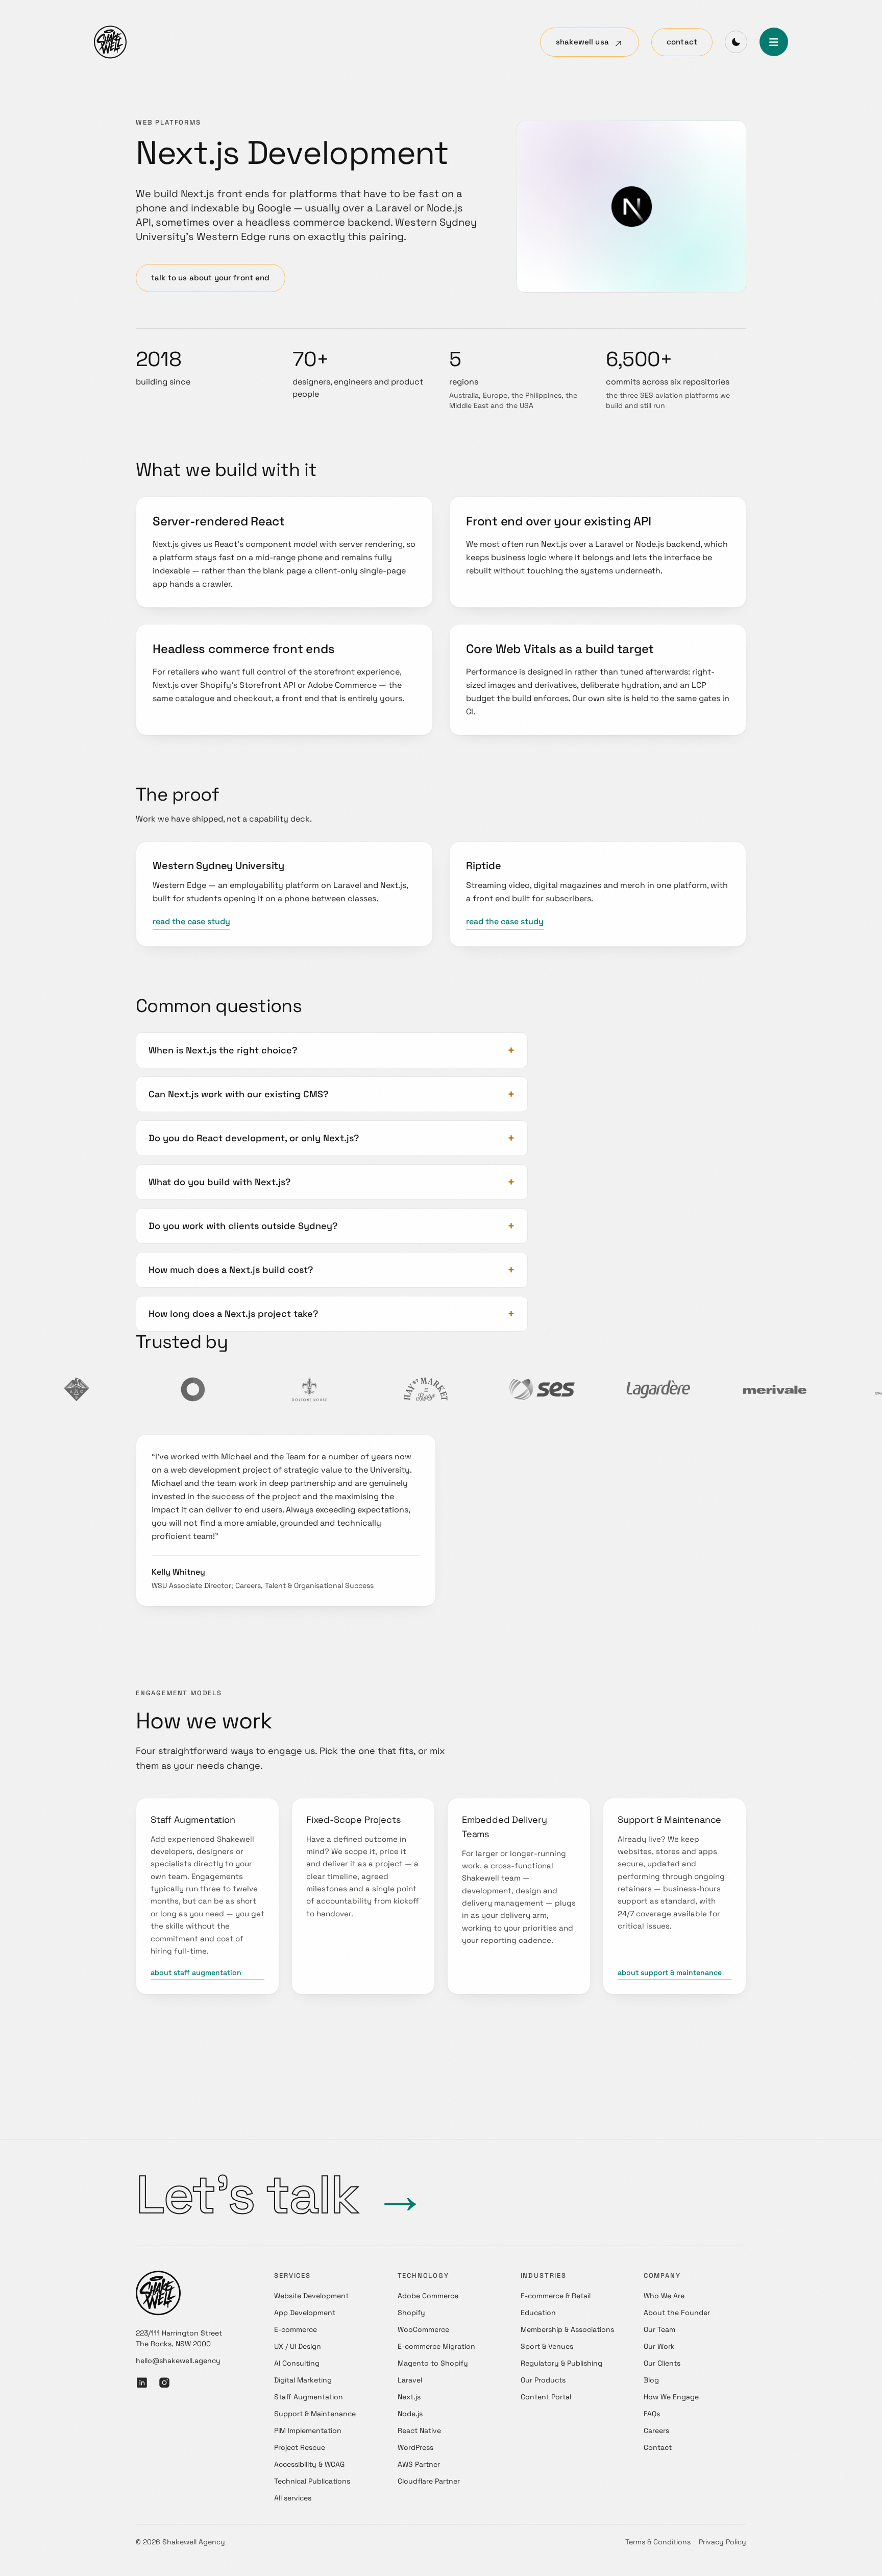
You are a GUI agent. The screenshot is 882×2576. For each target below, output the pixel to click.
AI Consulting (297, 2363)
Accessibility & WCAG (309, 2464)
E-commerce (296, 2329)
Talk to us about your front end (211, 278)
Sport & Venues (547, 2346)
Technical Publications (312, 2481)
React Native (419, 2430)
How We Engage (671, 2397)
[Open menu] (774, 42)
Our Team (659, 2329)
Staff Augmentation (309, 2397)
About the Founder (677, 2313)
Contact (682, 42)
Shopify (411, 2313)
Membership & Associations (567, 2329)
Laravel (410, 2380)
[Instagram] (164, 2383)
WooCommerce (423, 2329)
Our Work (659, 2346)
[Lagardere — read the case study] (581, 1389)
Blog (651, 2380)
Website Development (311, 2296)
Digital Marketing (303, 2380)
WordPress (415, 2447)
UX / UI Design (298, 2346)
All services (293, 2498)
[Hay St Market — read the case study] (348, 1389)
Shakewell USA (582, 42)
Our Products (543, 2380)
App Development (305, 2313)
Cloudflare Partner (429, 2481)
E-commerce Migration (436, 2346)
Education (538, 2313)
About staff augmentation (196, 1972)
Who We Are (664, 2296)
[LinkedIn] (142, 2383)
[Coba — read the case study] (115, 1389)
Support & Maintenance (315, 2414)
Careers (656, 2430)
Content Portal (546, 2397)
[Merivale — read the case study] (697, 1389)
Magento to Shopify (433, 2363)
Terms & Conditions (658, 2542)
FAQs (652, 2414)
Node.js (410, 2414)
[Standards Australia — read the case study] (814, 1389)
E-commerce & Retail (556, 2296)
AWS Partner (419, 2464)
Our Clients (662, 2363)
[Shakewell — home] (110, 42)
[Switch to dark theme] (736, 42)
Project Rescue (300, 2447)
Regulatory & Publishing (561, 2363)
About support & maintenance (670, 1972)
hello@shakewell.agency (178, 2361)
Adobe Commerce (428, 2296)
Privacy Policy (722, 2542)
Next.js (409, 2397)
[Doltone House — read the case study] (232, 1389)
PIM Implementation (308, 2430)
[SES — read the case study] (464, 1389)
